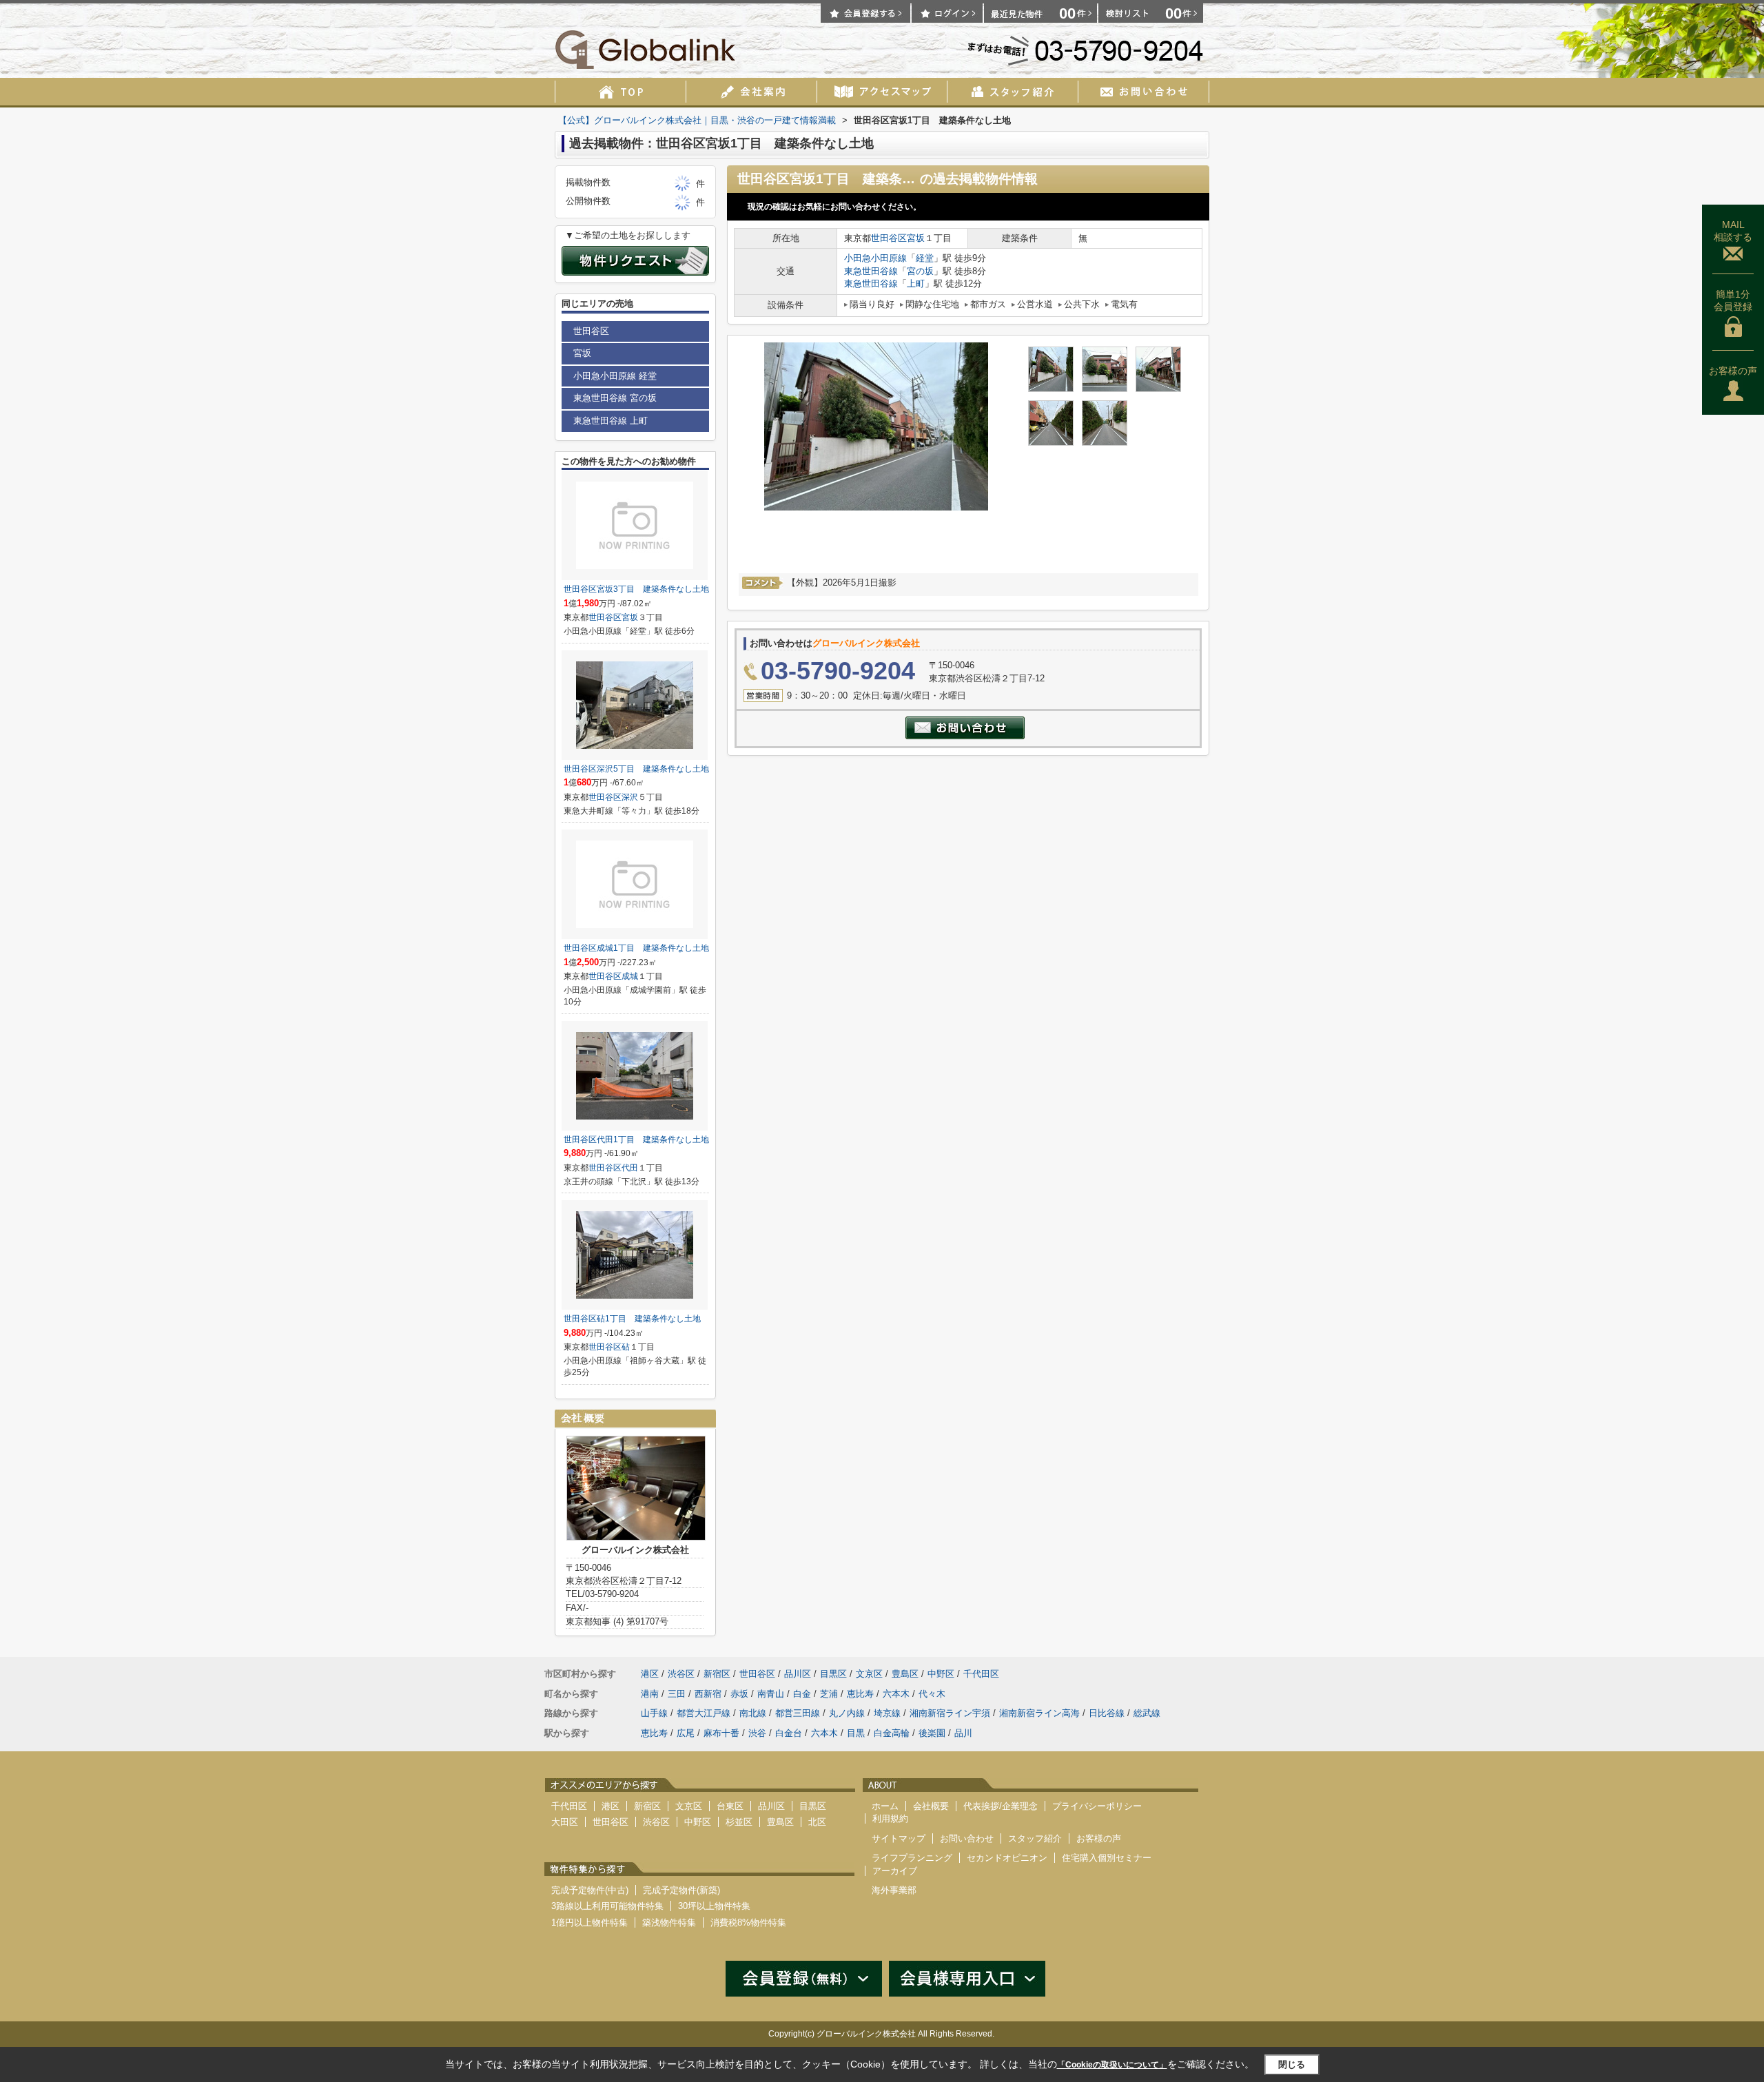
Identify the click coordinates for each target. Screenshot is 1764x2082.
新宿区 (717, 1674)
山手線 (654, 1713)
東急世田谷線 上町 (611, 421)
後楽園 (932, 1733)
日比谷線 (1107, 1713)
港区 (650, 1674)
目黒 (856, 1733)
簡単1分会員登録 (1733, 300)
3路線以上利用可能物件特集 (607, 1906)
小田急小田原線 (875, 258)
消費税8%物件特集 (748, 1923)
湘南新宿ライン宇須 (950, 1713)
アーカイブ (895, 1871)
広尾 (686, 1733)
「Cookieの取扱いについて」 (1112, 2065)
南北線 (753, 1713)
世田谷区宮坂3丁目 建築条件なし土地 (636, 589)
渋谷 (757, 1733)
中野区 (941, 1674)
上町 (916, 284)
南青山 (771, 1694)
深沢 (630, 797)
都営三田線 (798, 1713)
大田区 (565, 1822)
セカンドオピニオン (1007, 1858)
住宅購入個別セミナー (1107, 1858)
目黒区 (833, 1674)
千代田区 (981, 1674)
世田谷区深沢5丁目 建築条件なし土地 (636, 769)
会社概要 (931, 1806)
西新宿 (708, 1694)
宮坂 (916, 238)
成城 (630, 976)
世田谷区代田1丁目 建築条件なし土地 (636, 1140)
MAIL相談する (1733, 231)
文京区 (869, 1674)
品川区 (798, 1674)
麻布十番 (721, 1733)
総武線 (1147, 1713)
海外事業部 (894, 1890)
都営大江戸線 (704, 1713)
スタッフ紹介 (1035, 1838)
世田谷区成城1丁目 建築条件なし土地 (636, 948)
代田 (630, 1168)
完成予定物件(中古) (590, 1890)
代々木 (932, 1694)
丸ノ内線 (847, 1713)
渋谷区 (681, 1674)
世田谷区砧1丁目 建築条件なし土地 (632, 1319)
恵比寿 (860, 1694)
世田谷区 (889, 238)
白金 (802, 1694)
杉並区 (739, 1822)
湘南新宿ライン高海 (1039, 1713)
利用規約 (890, 1818)
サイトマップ (899, 1838)
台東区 (730, 1806)
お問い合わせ (967, 1838)
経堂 (925, 258)
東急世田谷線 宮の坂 (615, 398)
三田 (677, 1694)
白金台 (789, 1733)
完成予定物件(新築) (681, 1890)
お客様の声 (1733, 371)
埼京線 (887, 1713)
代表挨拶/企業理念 (1001, 1806)
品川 (963, 1733)
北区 (817, 1822)
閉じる (1292, 2064)
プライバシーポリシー (1097, 1806)
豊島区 (905, 1674)
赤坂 (739, 1694)
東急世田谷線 (871, 271)
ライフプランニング (912, 1858)
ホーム (885, 1806)
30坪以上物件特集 (714, 1906)
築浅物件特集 (669, 1923)
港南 (650, 1694)
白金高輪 (892, 1733)
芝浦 (829, 1694)
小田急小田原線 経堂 (615, 376)
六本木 (896, 1694)
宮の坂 (920, 271)
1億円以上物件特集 (589, 1923)
